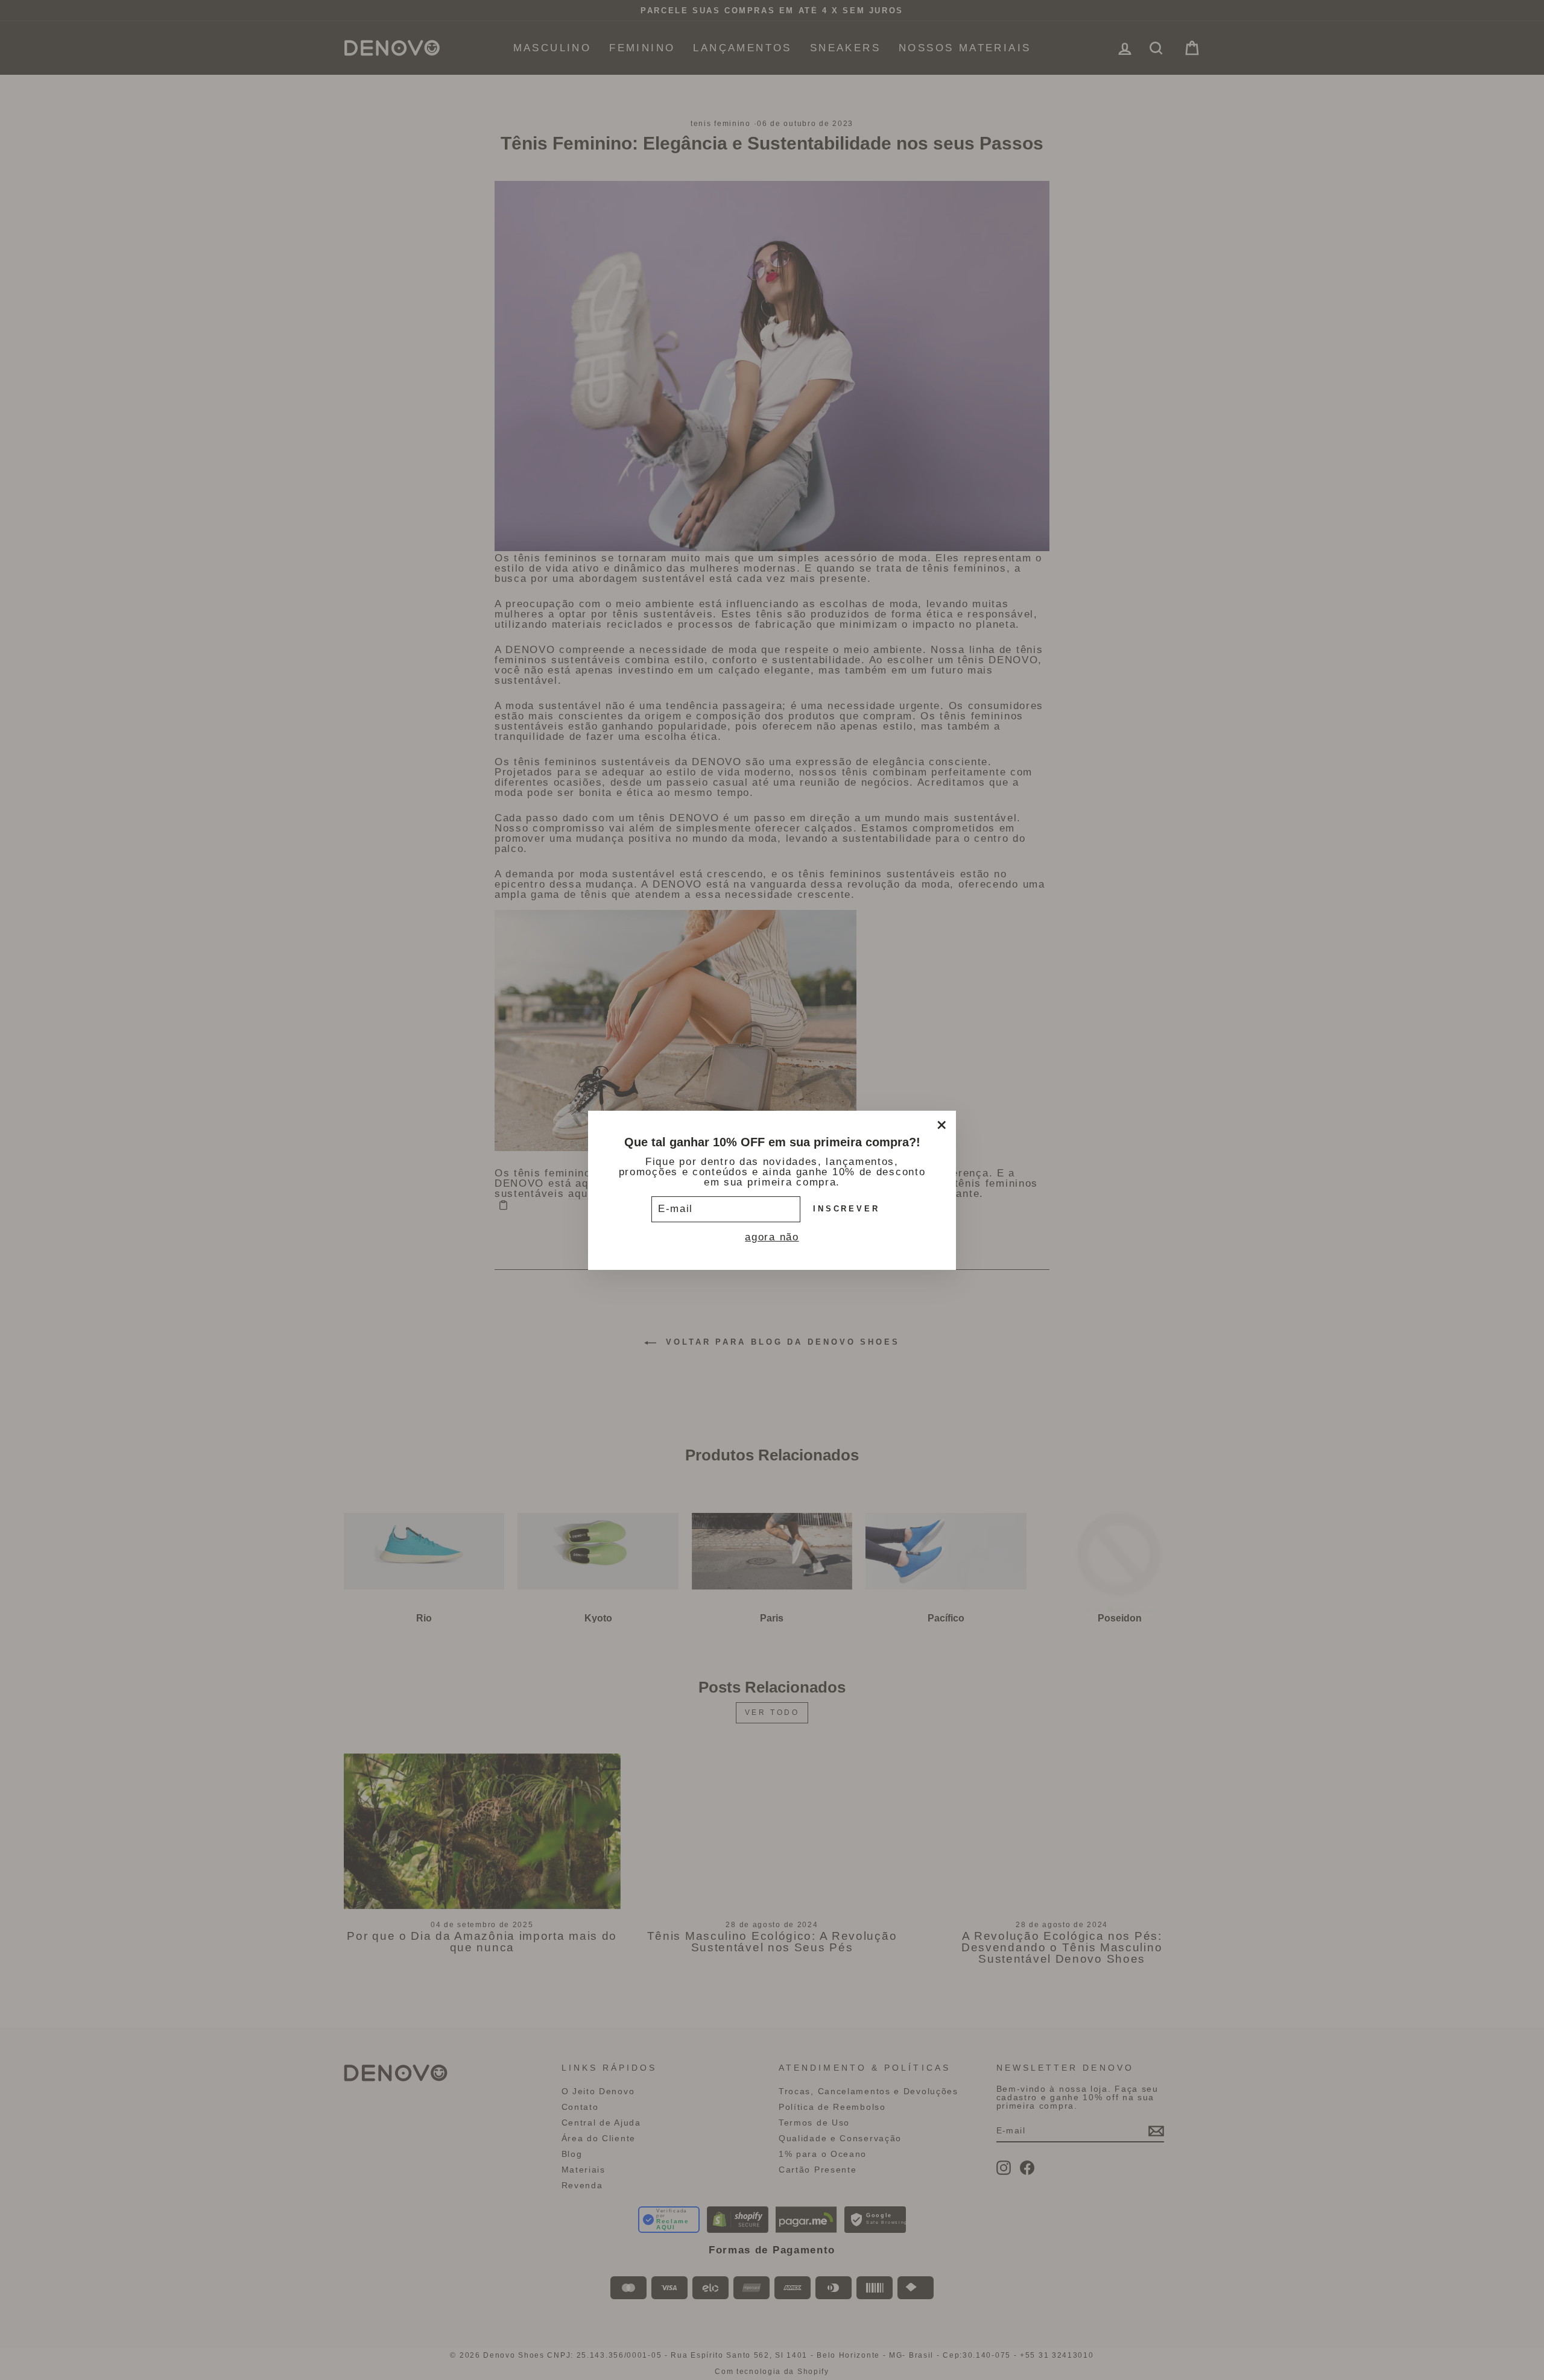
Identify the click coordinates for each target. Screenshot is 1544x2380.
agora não (772, 1236)
